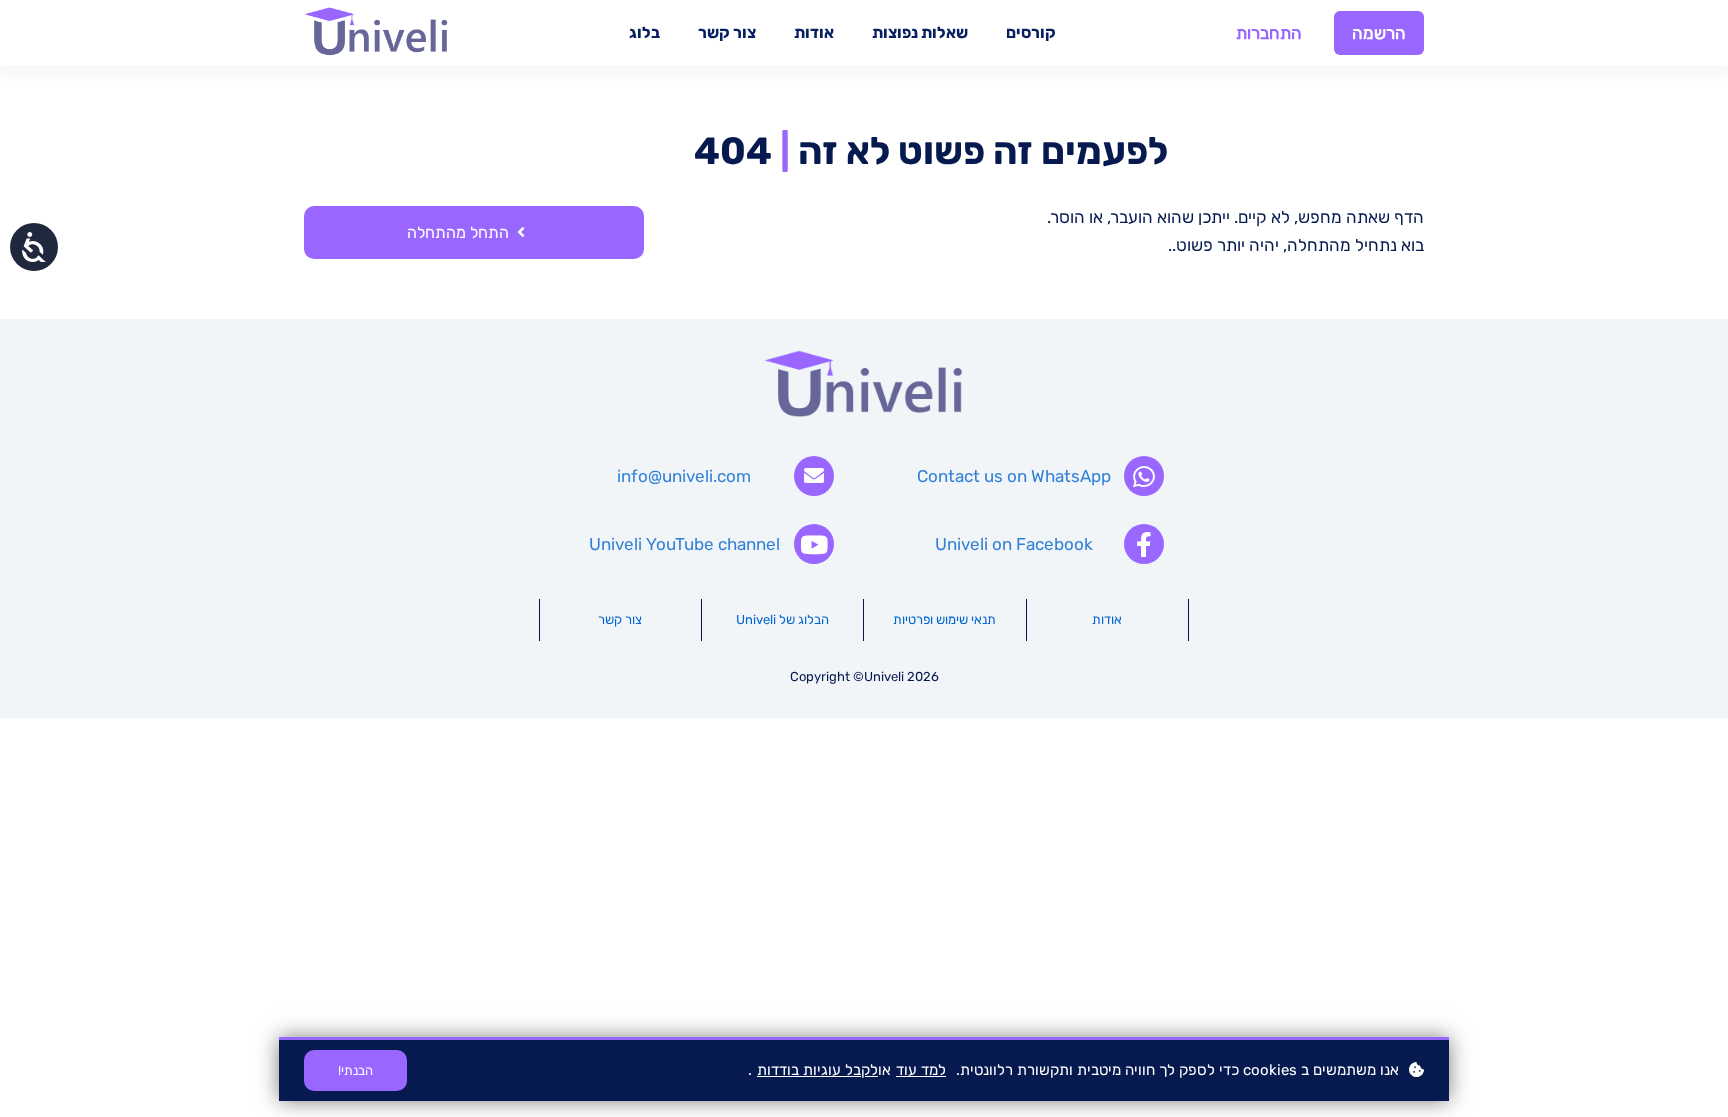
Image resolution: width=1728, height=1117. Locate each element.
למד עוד (921, 1070)
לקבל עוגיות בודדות (817, 1070)
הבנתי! (355, 1070)
